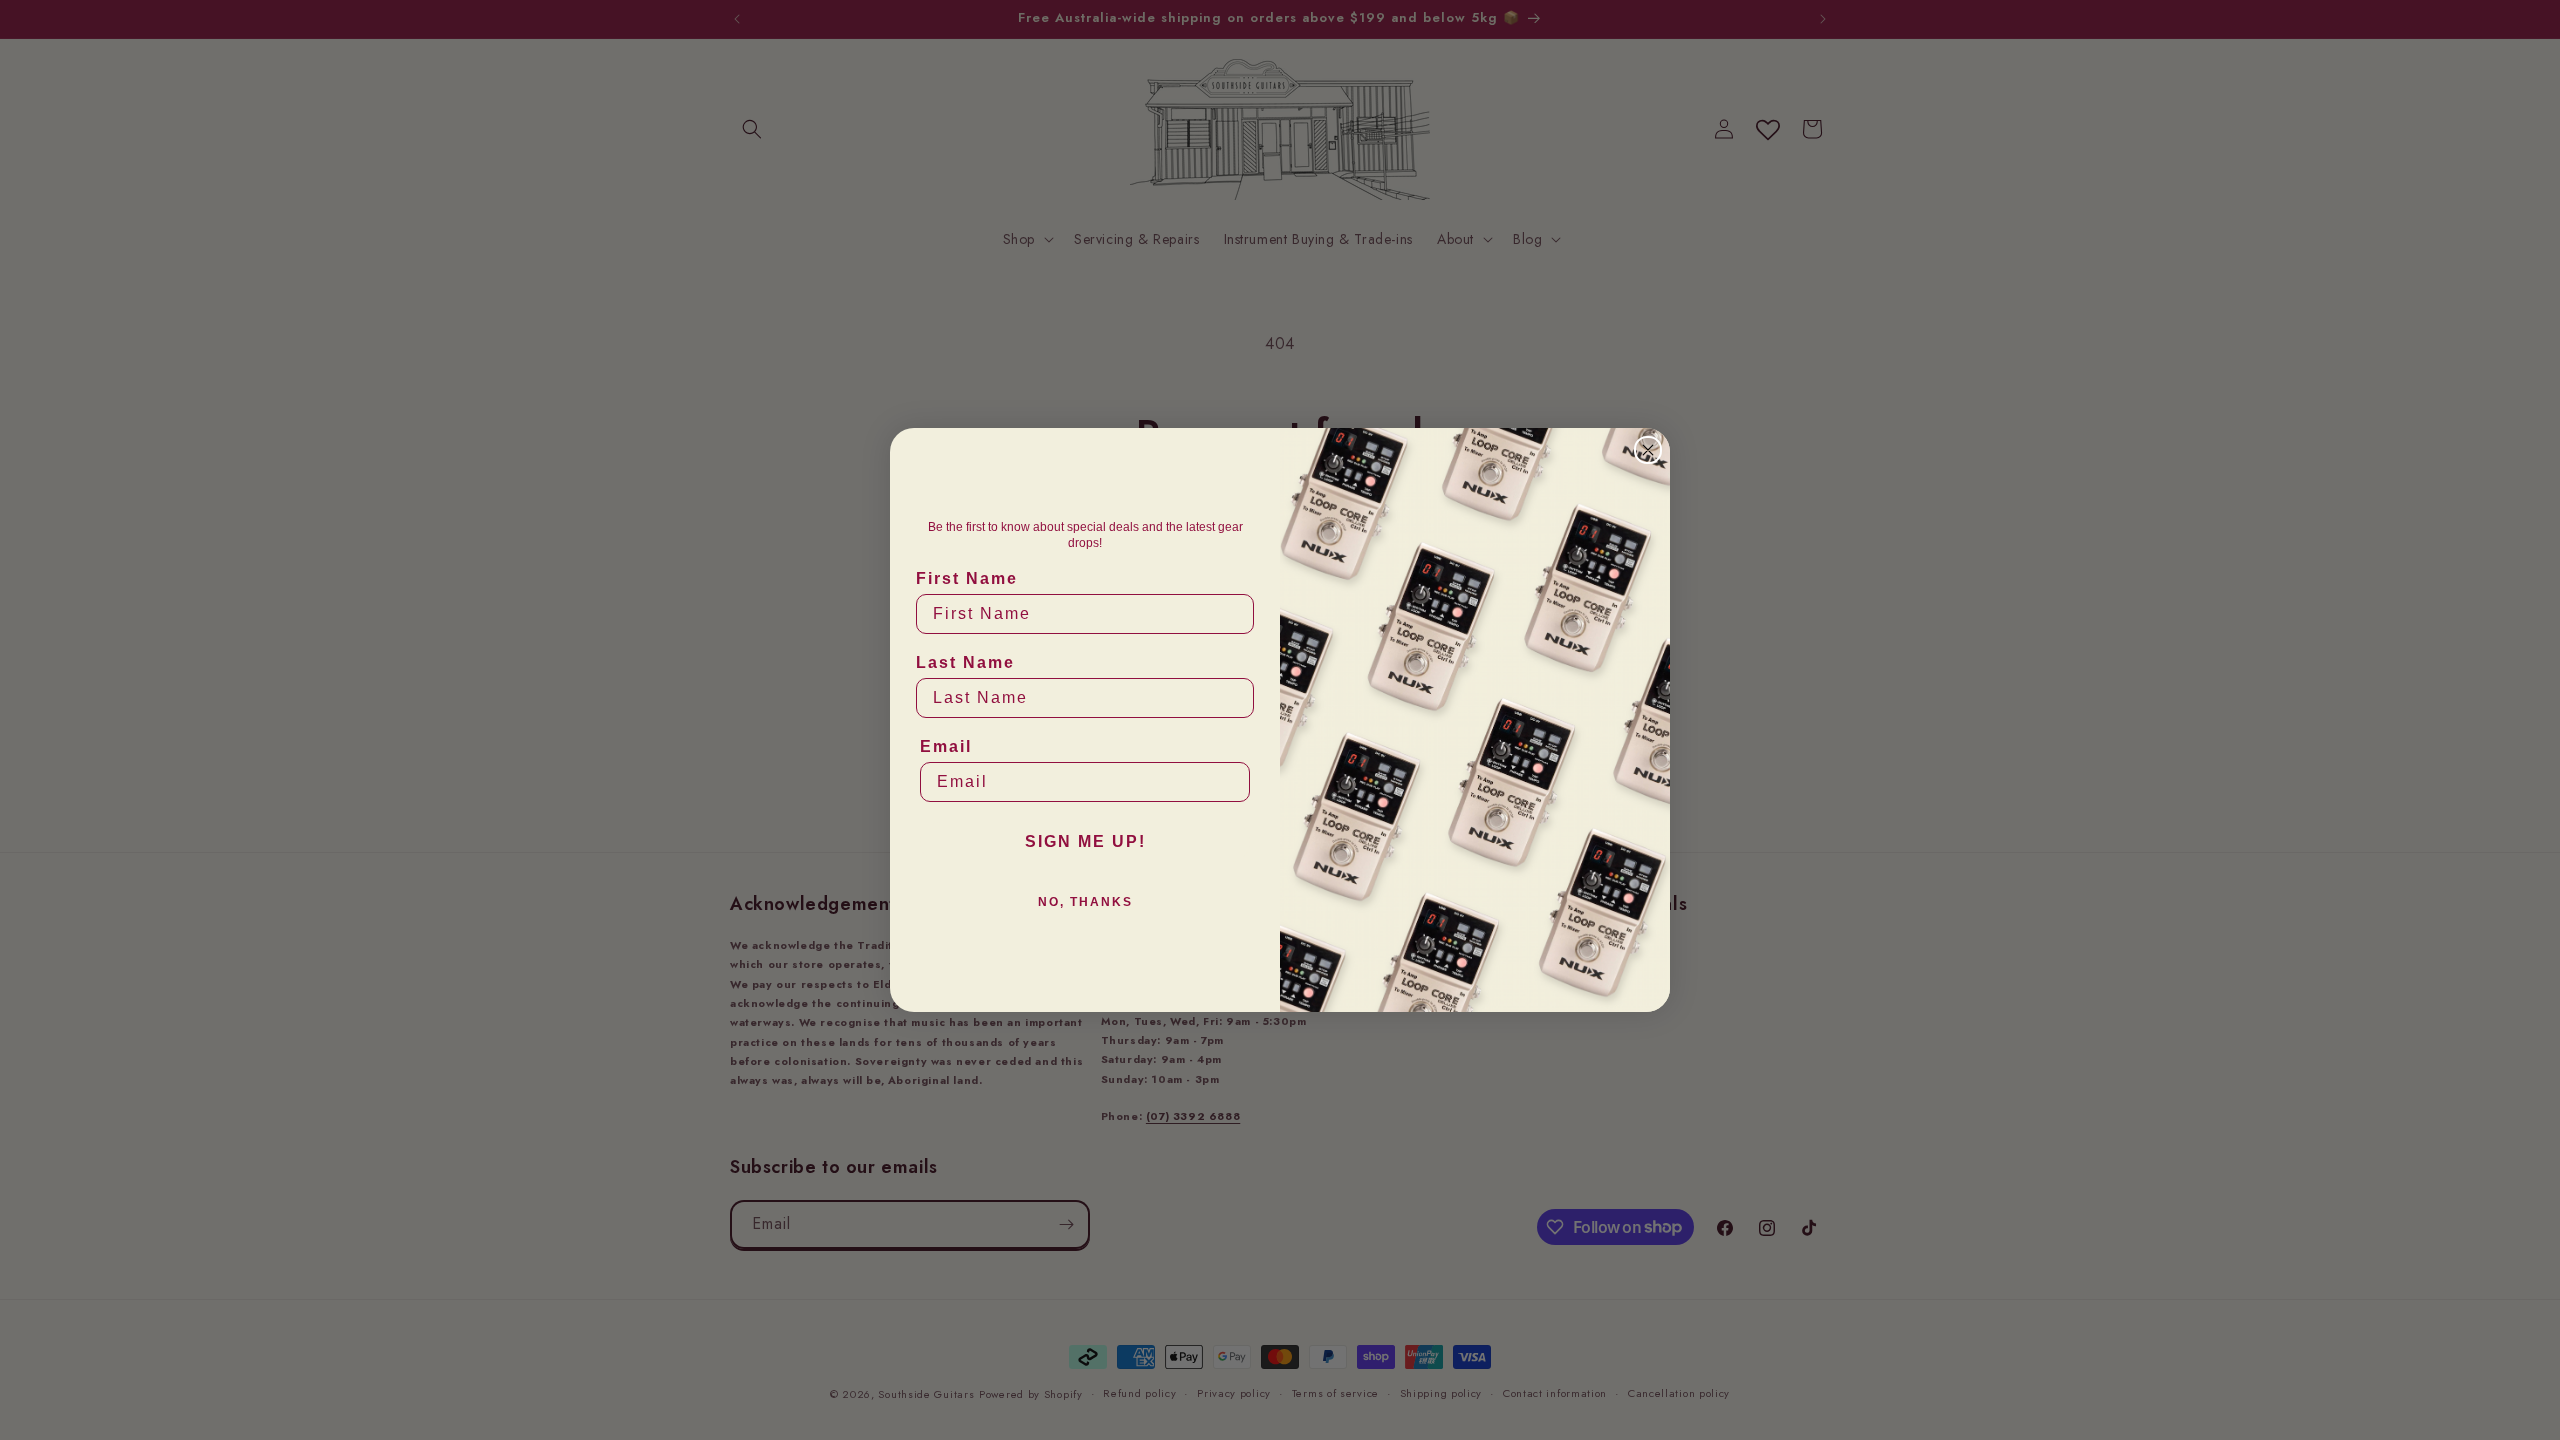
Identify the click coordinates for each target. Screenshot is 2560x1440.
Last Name (965, 662)
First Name (967, 578)
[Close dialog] (1648, 450)
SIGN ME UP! (1085, 841)
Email (946, 746)
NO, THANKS (1085, 902)
